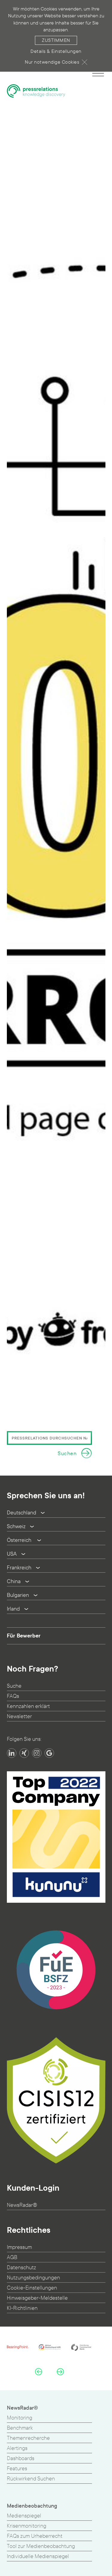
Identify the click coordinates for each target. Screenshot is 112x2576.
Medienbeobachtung (32, 2506)
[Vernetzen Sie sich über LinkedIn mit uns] (12, 1753)
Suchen (67, 1454)
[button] (39, 2371)
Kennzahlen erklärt (28, 1706)
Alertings (17, 2448)
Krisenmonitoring (27, 2526)
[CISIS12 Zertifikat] (56, 2100)
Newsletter (19, 1716)
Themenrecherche (28, 2438)
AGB (12, 2257)
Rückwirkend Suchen (31, 2479)
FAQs (13, 1696)
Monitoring (20, 2418)
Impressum (19, 2247)
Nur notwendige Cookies (52, 62)
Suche (14, 1686)
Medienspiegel (24, 2516)
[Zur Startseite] (36, 91)
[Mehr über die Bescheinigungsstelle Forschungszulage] (56, 1970)
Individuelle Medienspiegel (38, 2556)
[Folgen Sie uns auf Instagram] (37, 1753)
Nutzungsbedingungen (33, 2278)
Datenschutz (22, 2268)
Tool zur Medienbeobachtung (41, 2546)
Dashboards (21, 2458)
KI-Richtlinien (22, 2308)
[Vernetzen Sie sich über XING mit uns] (24, 1753)
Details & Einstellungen (56, 51)
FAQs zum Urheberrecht (35, 2536)
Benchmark (20, 2428)
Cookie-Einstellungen (32, 2288)
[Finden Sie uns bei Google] (49, 1753)
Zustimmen (56, 40)
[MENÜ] (98, 73)
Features (17, 2469)
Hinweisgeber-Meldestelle (37, 2298)
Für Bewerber (24, 1636)
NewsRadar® (22, 2205)
